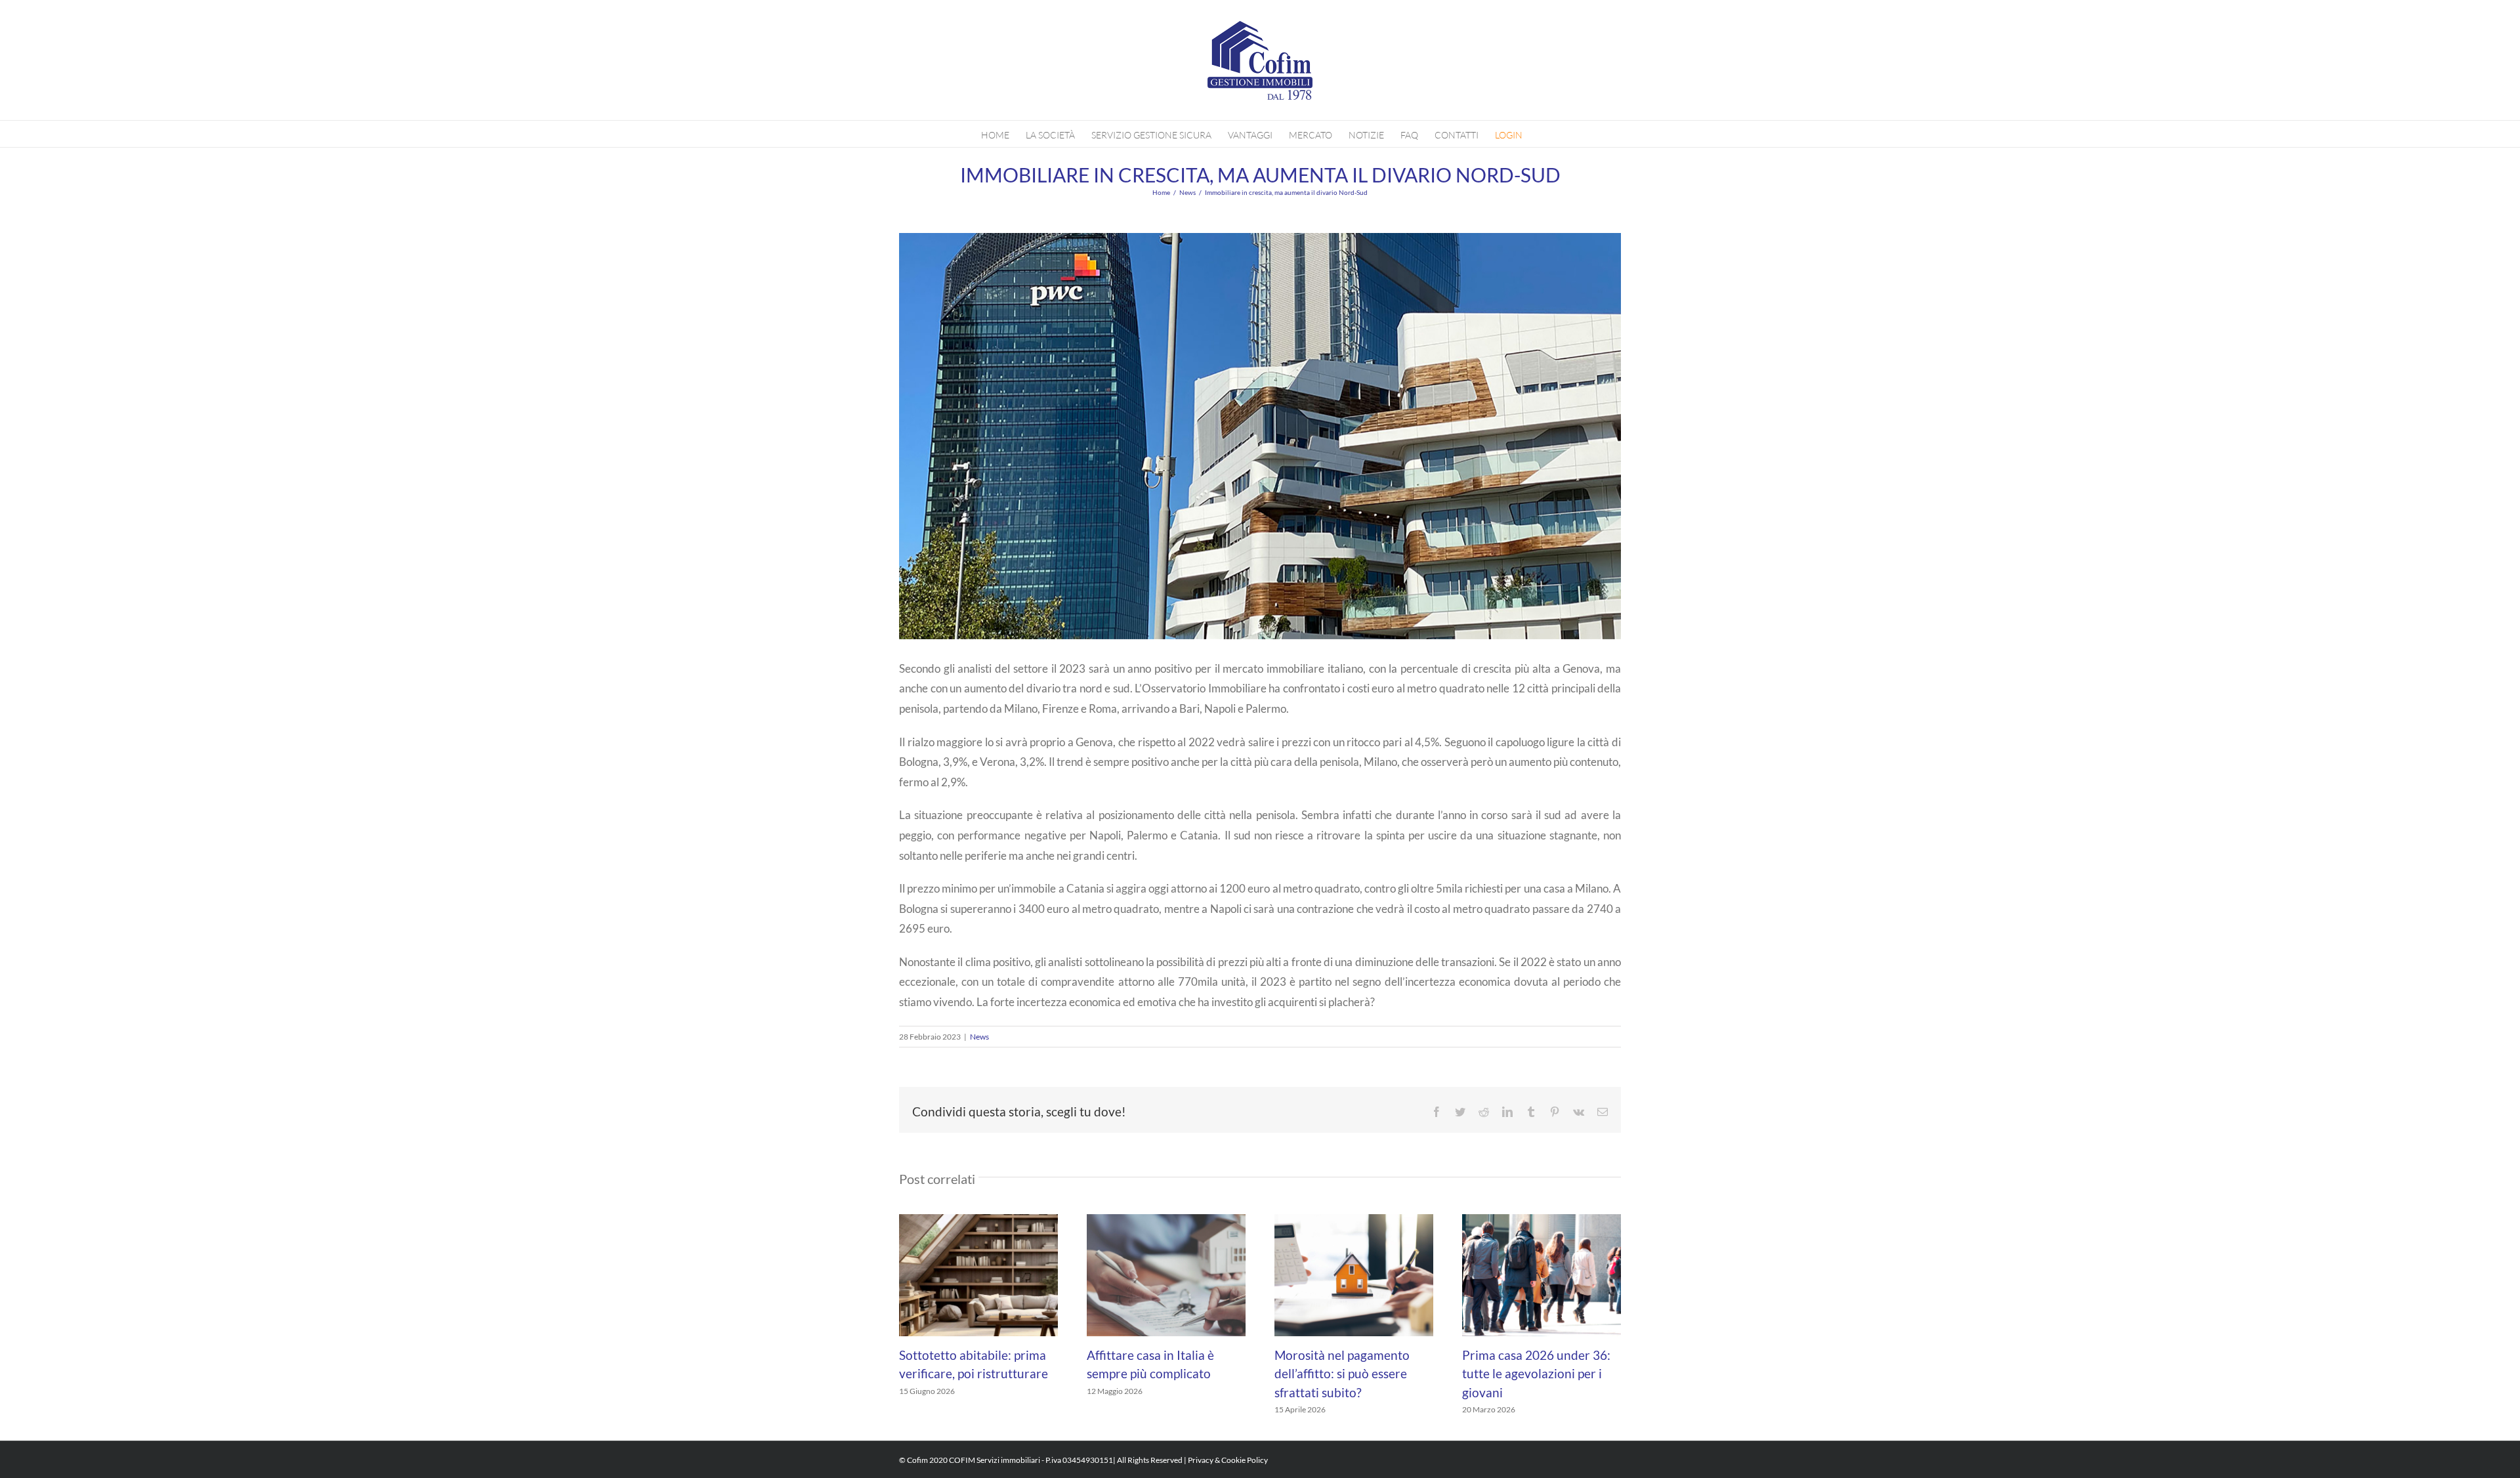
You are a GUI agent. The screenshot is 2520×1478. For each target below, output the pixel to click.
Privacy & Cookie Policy (1228, 1460)
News (979, 1037)
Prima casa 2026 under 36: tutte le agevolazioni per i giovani (1536, 1374)
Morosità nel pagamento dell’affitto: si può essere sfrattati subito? (1342, 1374)
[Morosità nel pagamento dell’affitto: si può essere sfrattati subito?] (1354, 1274)
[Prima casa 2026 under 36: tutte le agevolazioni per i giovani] (1542, 1274)
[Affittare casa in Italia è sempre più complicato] (1166, 1274)
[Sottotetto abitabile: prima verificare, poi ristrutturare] (978, 1274)
